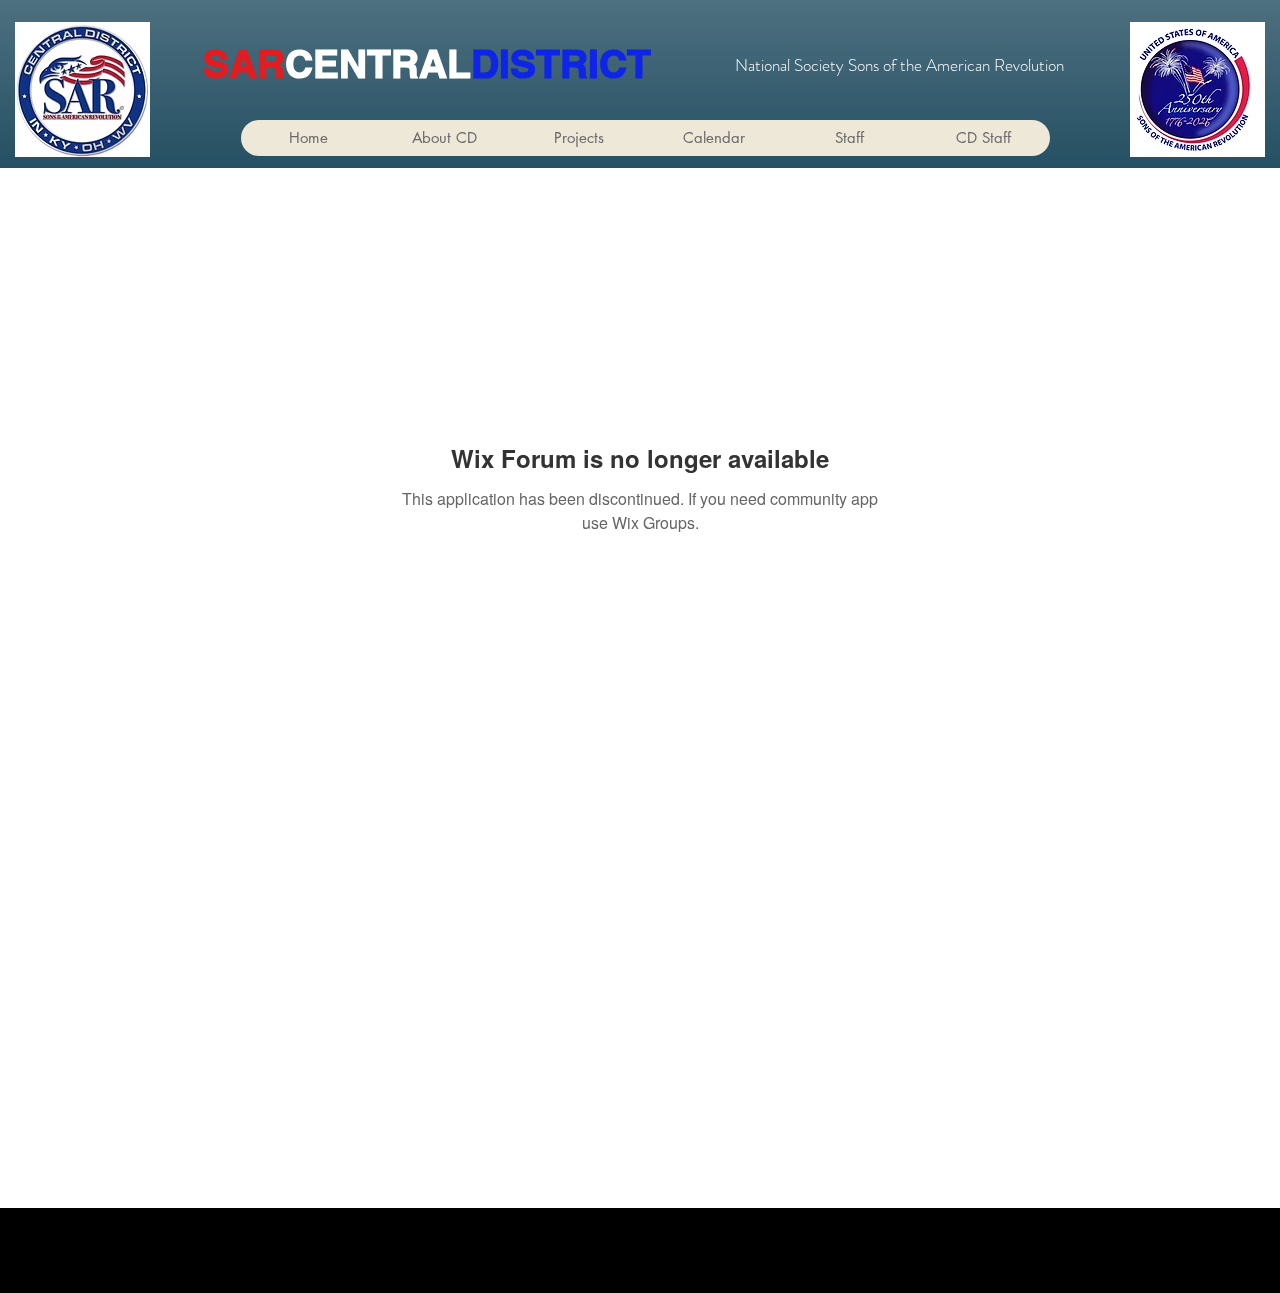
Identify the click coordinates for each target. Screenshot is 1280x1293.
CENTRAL (378, 63)
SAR (244, 63)
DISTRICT (561, 63)
